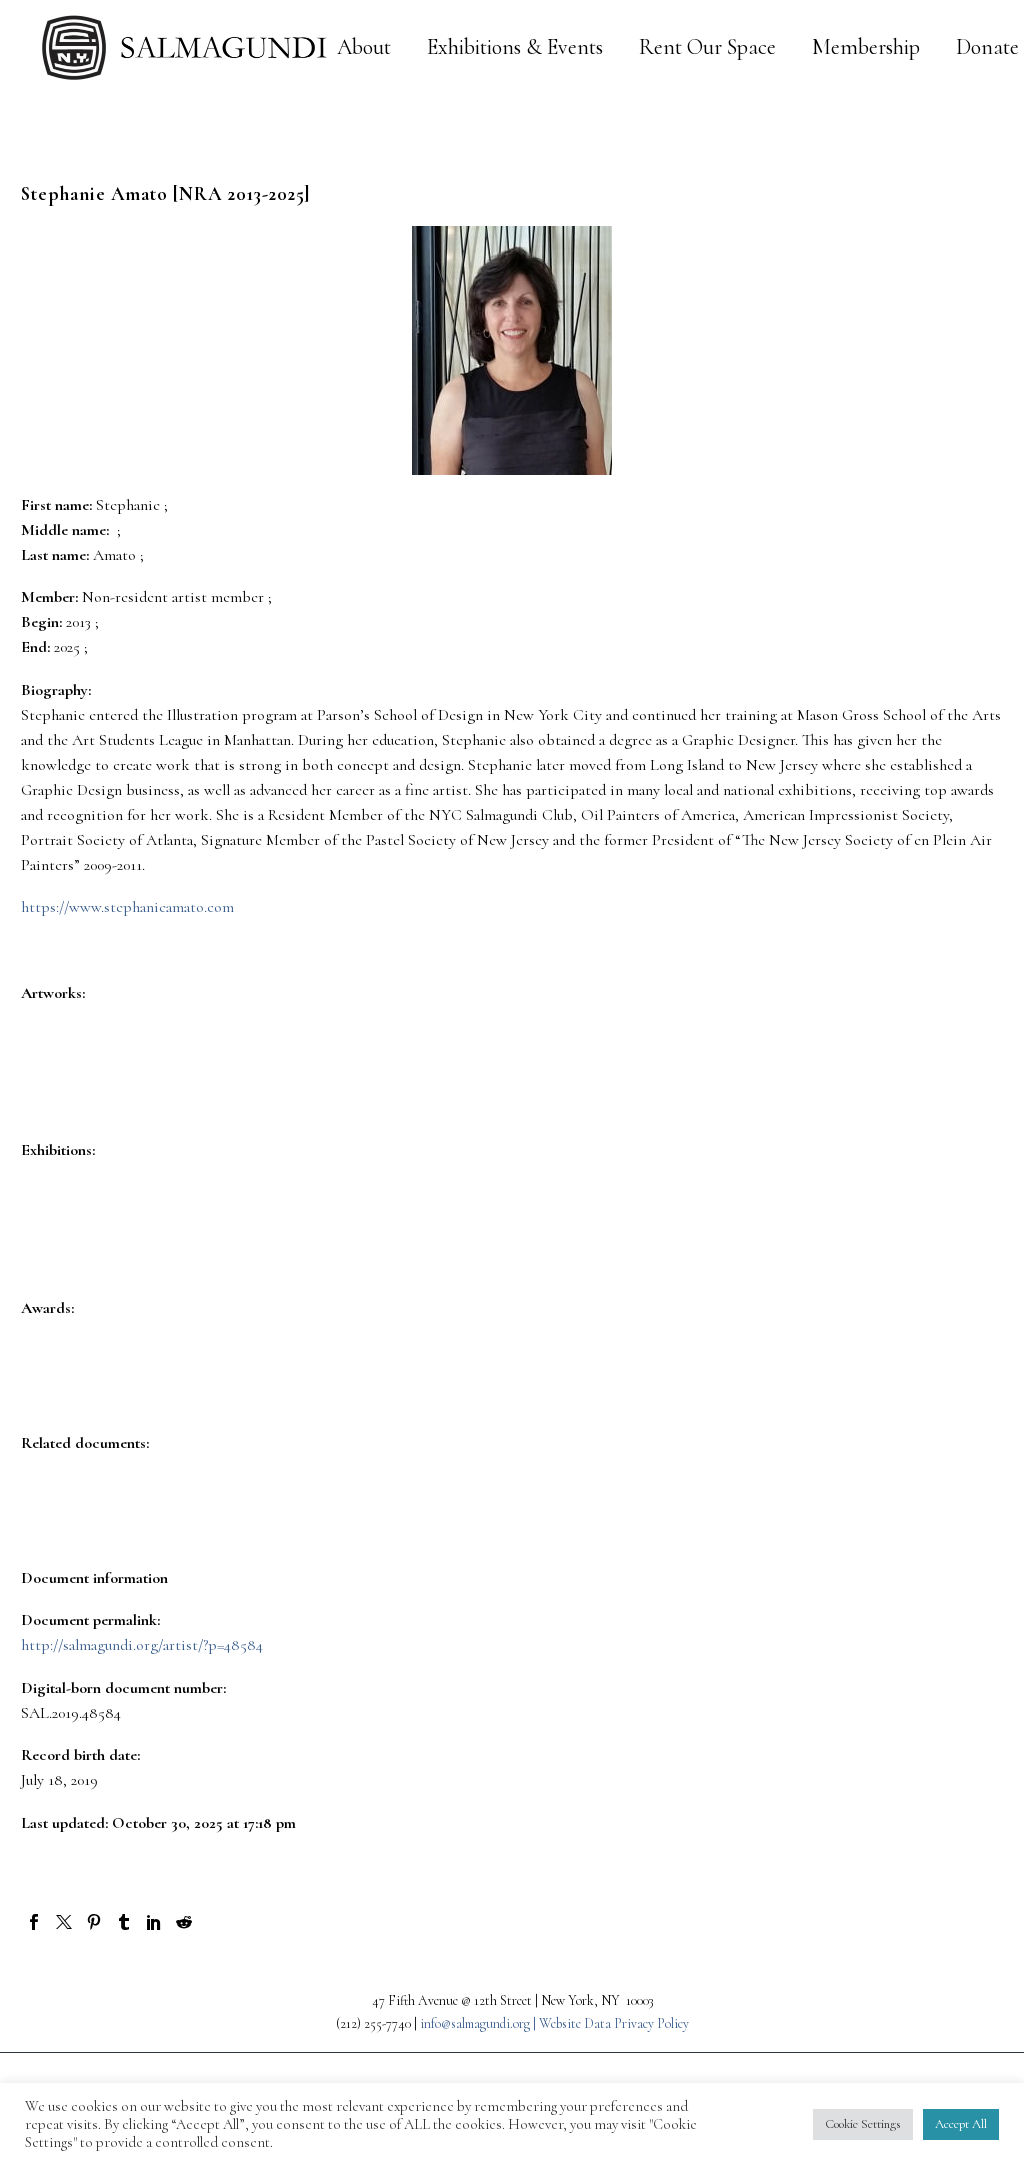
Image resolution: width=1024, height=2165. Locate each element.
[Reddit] (184, 1922)
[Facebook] (34, 1922)
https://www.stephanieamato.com (127, 907)
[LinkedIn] (154, 1922)
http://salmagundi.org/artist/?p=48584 (142, 1645)
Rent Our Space (707, 47)
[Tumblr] (124, 1922)
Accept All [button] (961, 2124)
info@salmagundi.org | (479, 2023)
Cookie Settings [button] (863, 2124)
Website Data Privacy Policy (614, 2023)
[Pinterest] (94, 1922)
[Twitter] (64, 1922)
